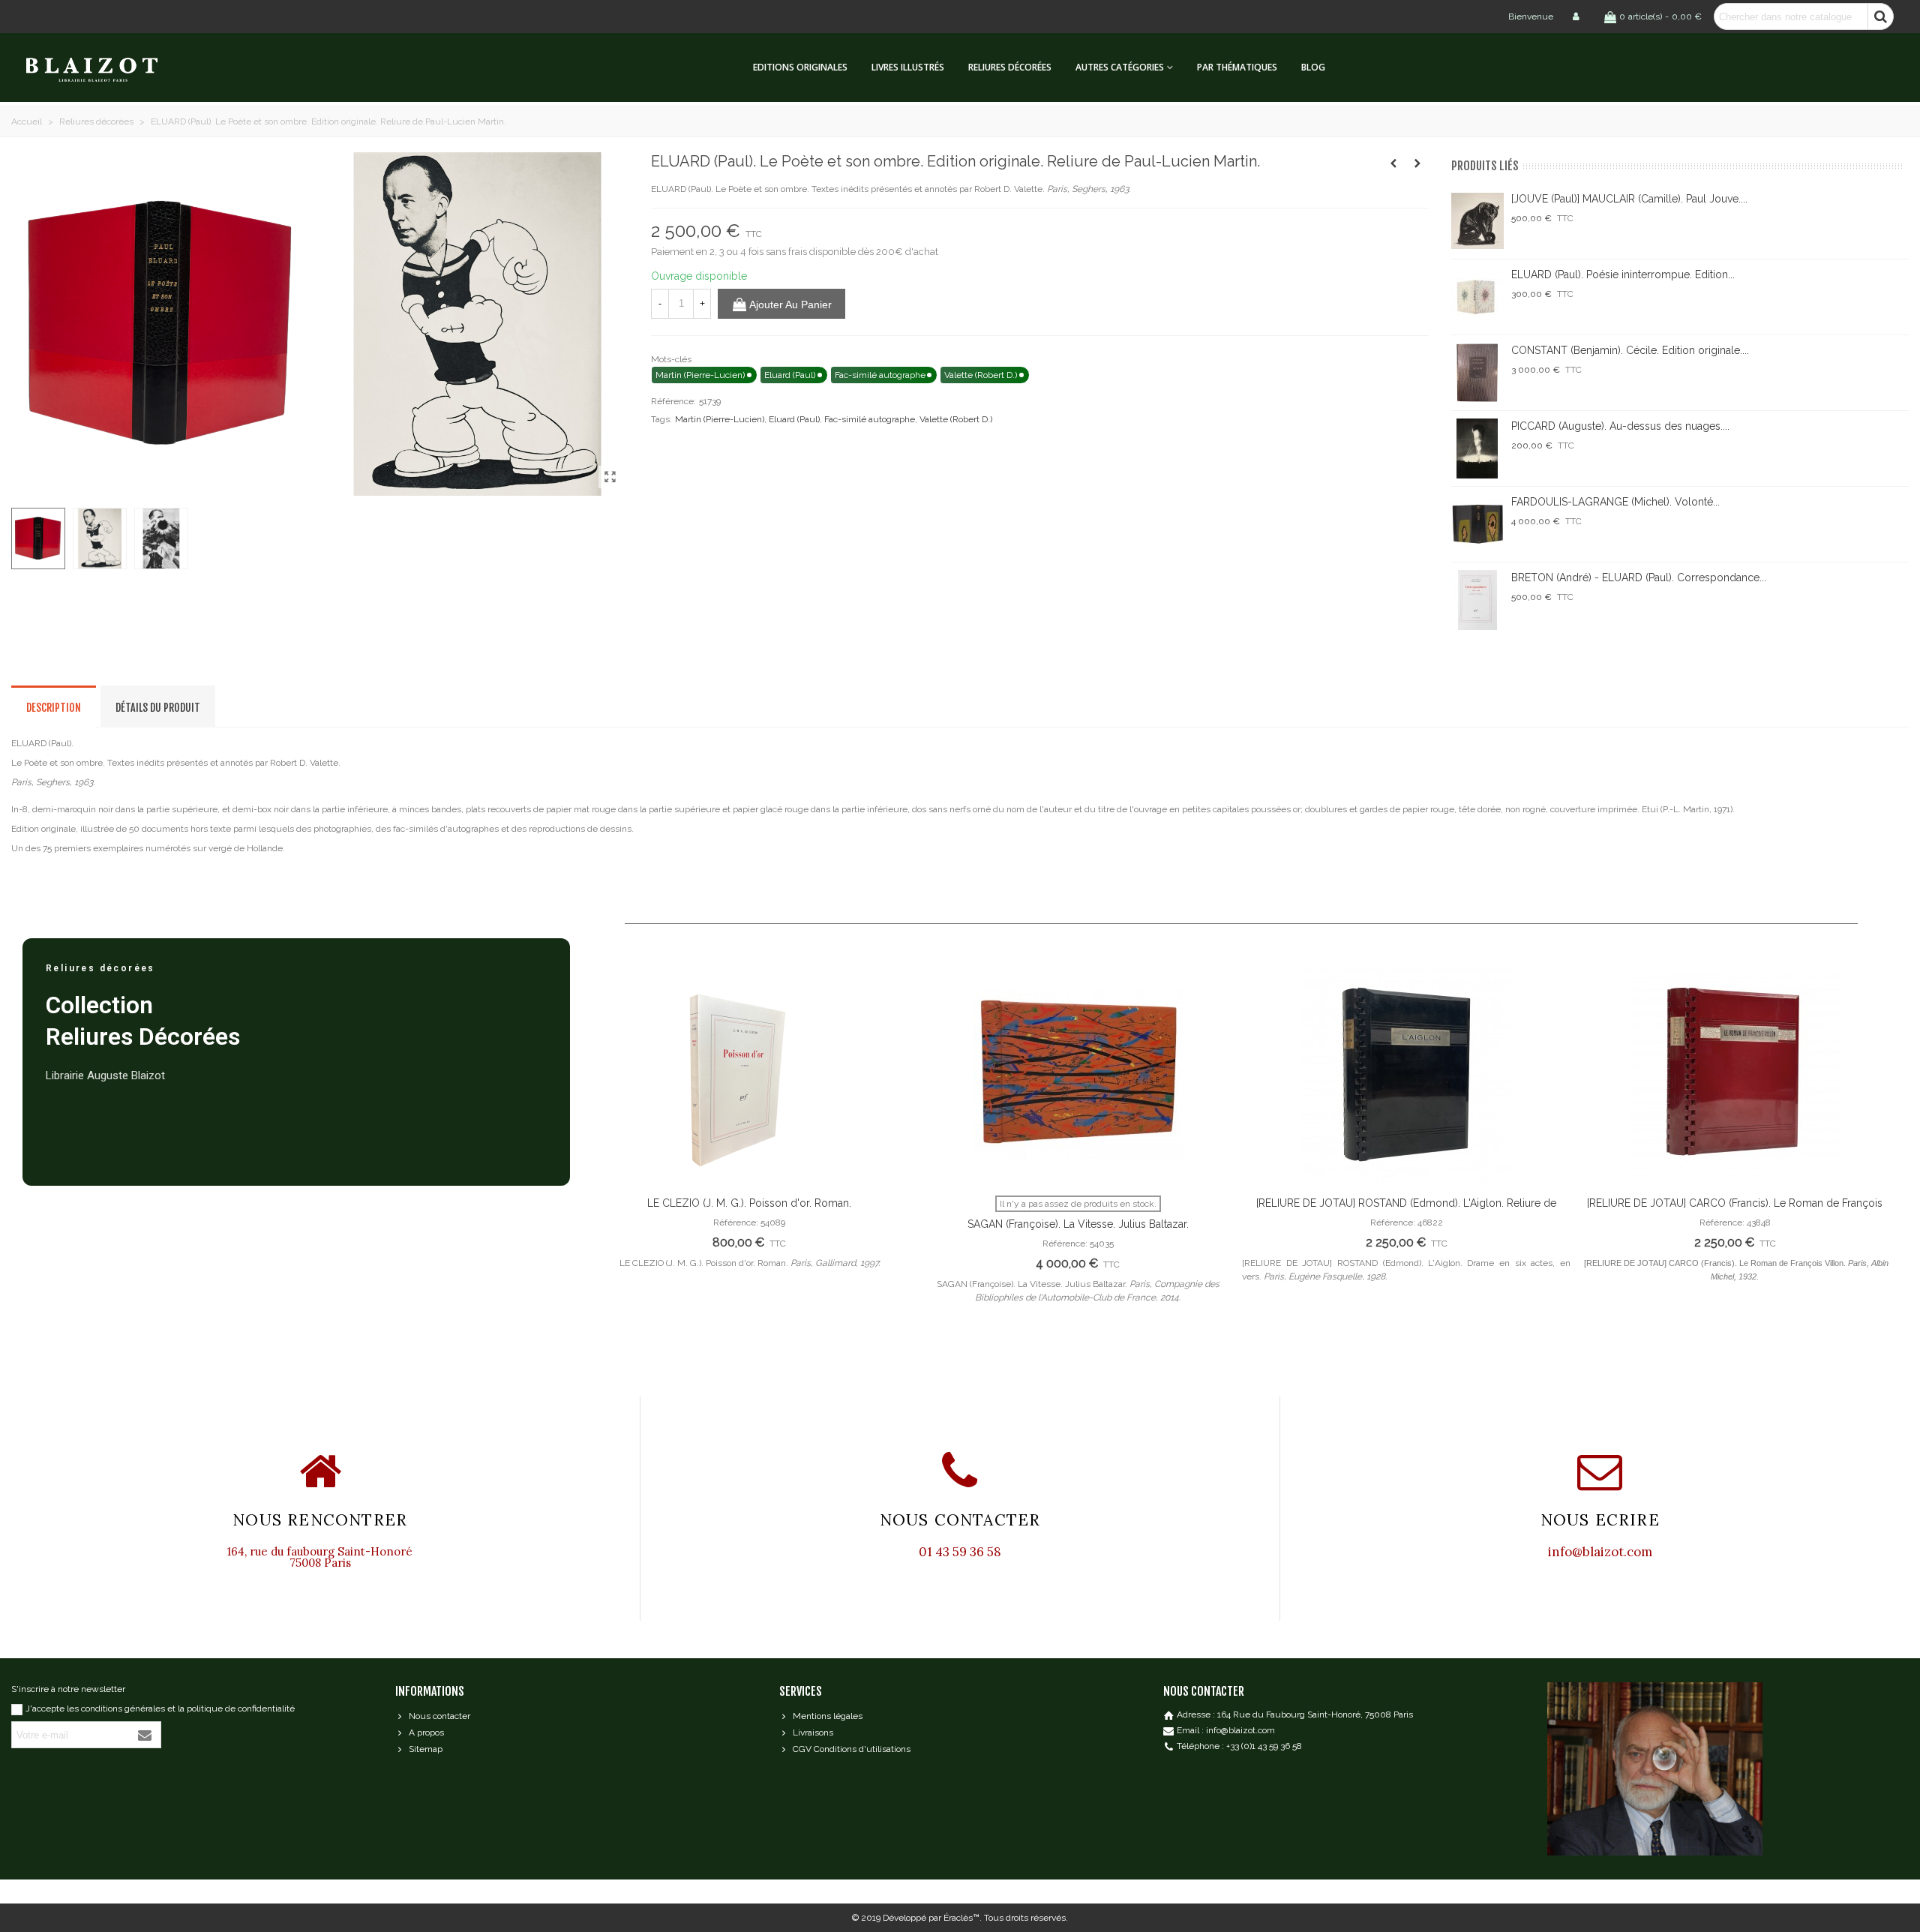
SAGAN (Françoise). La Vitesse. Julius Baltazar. (1078, 1224)
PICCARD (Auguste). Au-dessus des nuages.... (1620, 426)
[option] (749, 1125)
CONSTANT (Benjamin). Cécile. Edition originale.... (1630, 350)
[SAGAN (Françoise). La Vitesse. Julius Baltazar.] (1078, 1075)
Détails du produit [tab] (158, 708)
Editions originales (800, 67)
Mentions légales (828, 1716)
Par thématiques (1237, 67)
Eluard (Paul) (794, 419)
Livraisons (813, 1732)
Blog (1313, 67)
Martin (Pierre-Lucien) (720, 419)
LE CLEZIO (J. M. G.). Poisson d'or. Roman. (749, 1203)
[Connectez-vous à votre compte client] (1577, 16)
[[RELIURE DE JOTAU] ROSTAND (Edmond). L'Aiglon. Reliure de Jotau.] (1406, 1075)
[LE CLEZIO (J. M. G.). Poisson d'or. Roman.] (749, 1075)
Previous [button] (607, 1158)
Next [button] (1875, 1158)
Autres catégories (1120, 67)
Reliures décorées (1010, 67)
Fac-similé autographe (870, 419)
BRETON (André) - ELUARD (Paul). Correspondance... (1639, 577)
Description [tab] (54, 708)
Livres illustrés (908, 67)
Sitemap (426, 1749)
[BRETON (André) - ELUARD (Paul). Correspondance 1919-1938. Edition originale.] (1477, 600)
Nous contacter (439, 1716)
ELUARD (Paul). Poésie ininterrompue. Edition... (1623, 274)
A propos (426, 1732)
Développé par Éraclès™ (931, 1918)
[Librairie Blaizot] (105, 68)
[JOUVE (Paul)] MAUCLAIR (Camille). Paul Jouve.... (1629, 199)
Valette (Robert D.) (956, 419)
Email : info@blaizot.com (1226, 1730)
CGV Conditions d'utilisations (852, 1749)
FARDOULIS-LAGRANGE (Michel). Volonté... (1615, 502)
